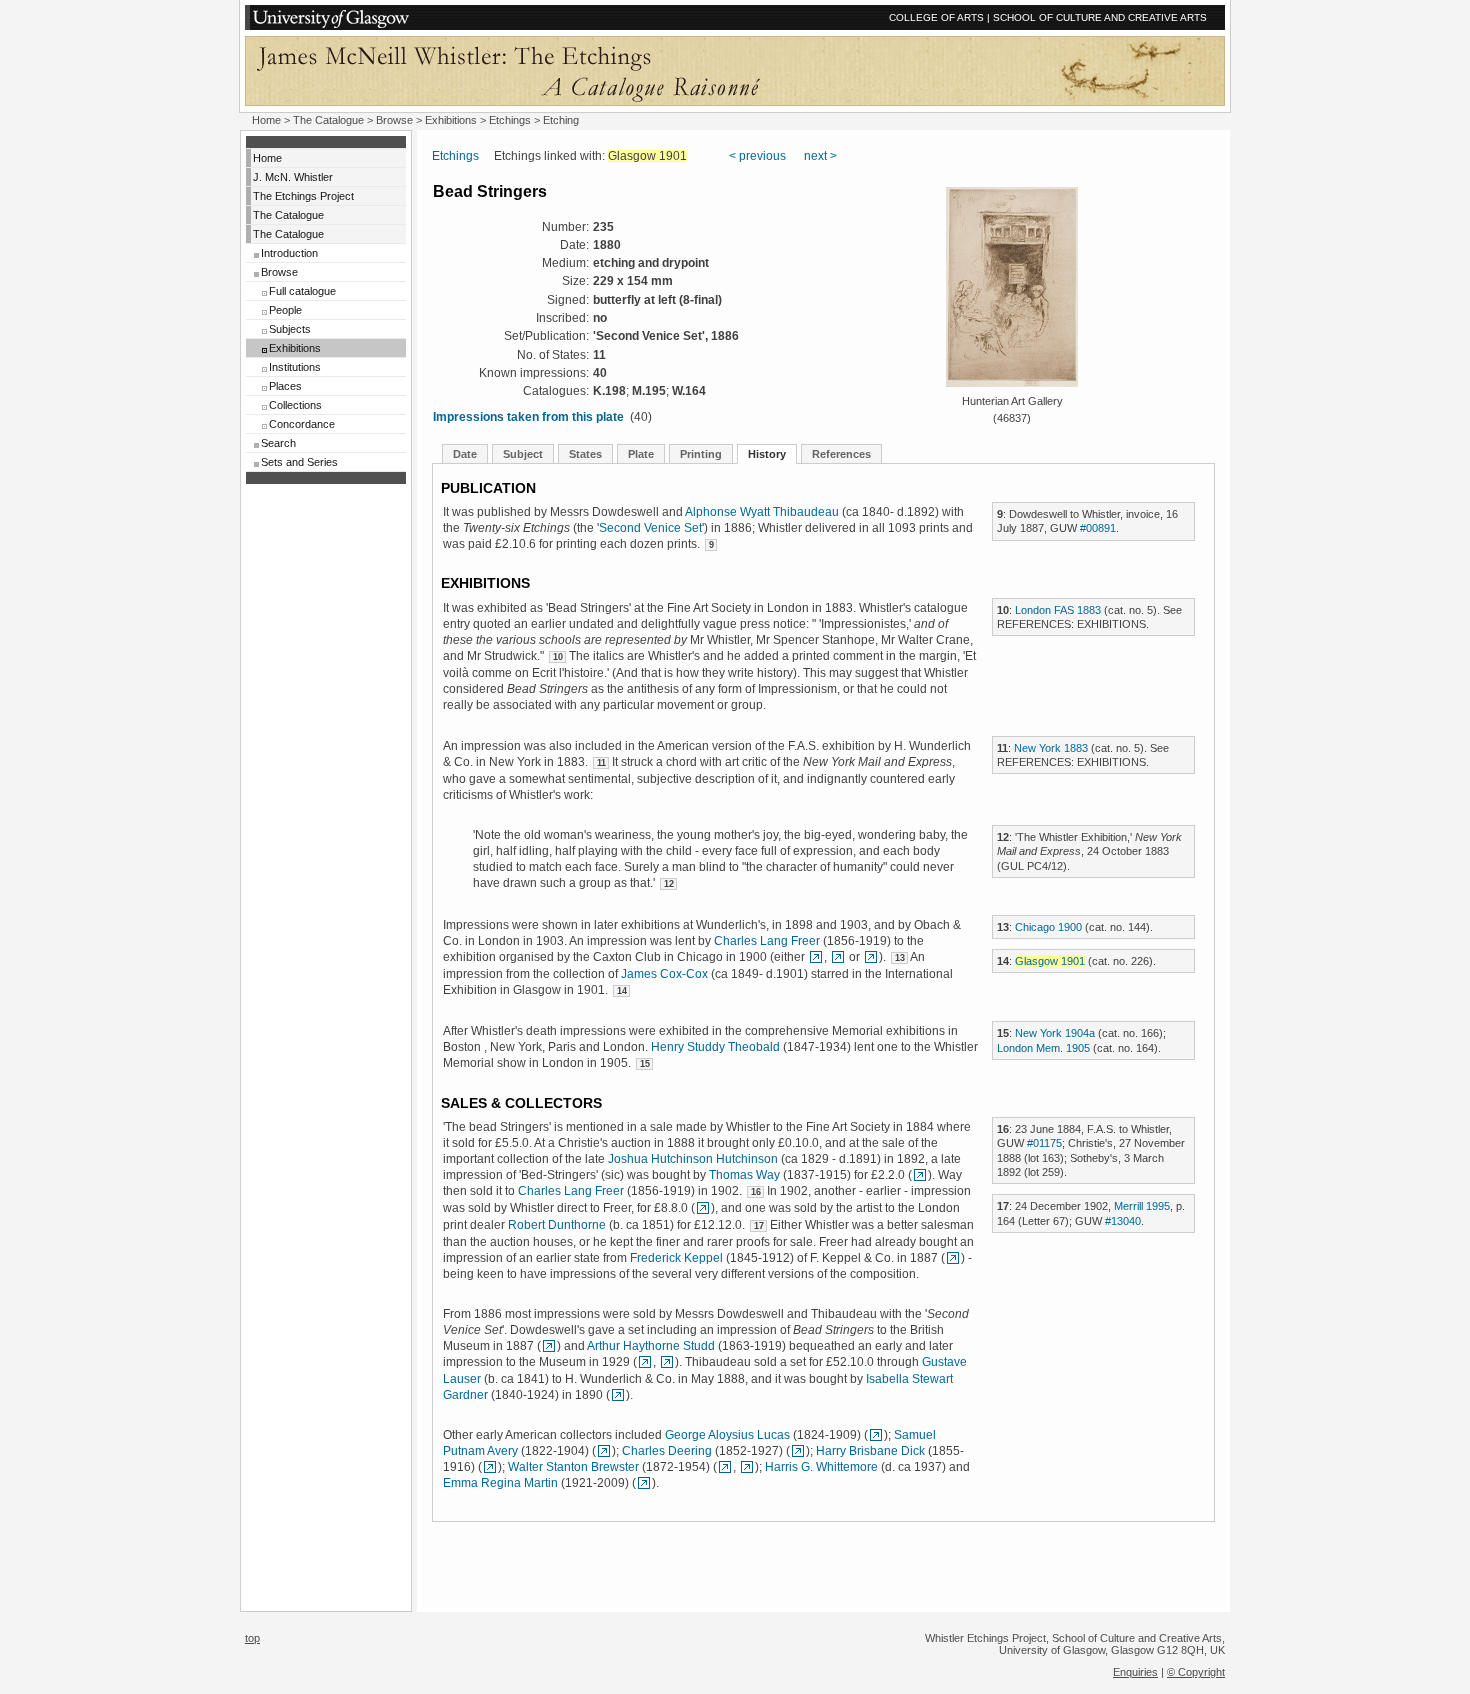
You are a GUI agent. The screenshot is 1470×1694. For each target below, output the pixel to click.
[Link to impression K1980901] (725, 1467)
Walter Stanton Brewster (573, 1467)
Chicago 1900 (1048, 927)
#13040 (1123, 1221)
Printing (701, 454)
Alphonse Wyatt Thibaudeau (762, 512)
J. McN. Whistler (293, 177)
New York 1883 (1051, 748)
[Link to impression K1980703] (667, 1362)
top (252, 1638)
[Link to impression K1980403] (871, 957)
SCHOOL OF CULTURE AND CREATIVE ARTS (1100, 17)
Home (266, 120)
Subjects (290, 329)
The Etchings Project (303, 196)
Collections (295, 405)
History (767, 454)
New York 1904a (1055, 1033)
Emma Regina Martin (500, 1483)
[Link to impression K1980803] (816, 957)
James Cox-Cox (664, 974)
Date (465, 454)
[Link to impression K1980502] (876, 1435)
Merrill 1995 (1142, 1206)
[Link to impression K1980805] (549, 1346)
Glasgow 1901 (1050, 961)
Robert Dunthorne (557, 1225)
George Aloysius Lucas (727, 1435)
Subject (523, 454)
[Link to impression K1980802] (798, 1451)
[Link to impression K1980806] (618, 1395)
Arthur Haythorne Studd (651, 1346)
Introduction (289, 253)
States (585, 454)
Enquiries (1135, 1672)
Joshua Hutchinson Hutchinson (693, 1159)
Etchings (510, 120)
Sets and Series (299, 462)
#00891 (1098, 528)
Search (278, 443)
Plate (641, 454)
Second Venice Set (650, 528)
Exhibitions (451, 120)
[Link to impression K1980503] (490, 1467)
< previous (757, 156)
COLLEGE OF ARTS (936, 17)
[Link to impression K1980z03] (644, 1483)
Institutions (295, 367)
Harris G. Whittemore (821, 1467)
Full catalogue (302, 291)
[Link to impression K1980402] (838, 957)
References (841, 454)
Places (285, 386)
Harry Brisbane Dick (870, 1451)
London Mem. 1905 (1043, 1048)
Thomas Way (744, 1175)
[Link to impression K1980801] (604, 1451)
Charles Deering (667, 1451)
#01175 (1044, 1143)
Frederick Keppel (676, 1258)
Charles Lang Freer (767, 941)
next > (820, 156)
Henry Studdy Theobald (715, 1047)
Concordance (302, 424)
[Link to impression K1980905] (747, 1467)
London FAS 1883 (1058, 610)
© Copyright (1196, 1672)
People (285, 310)
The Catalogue (328, 120)
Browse (394, 120)
